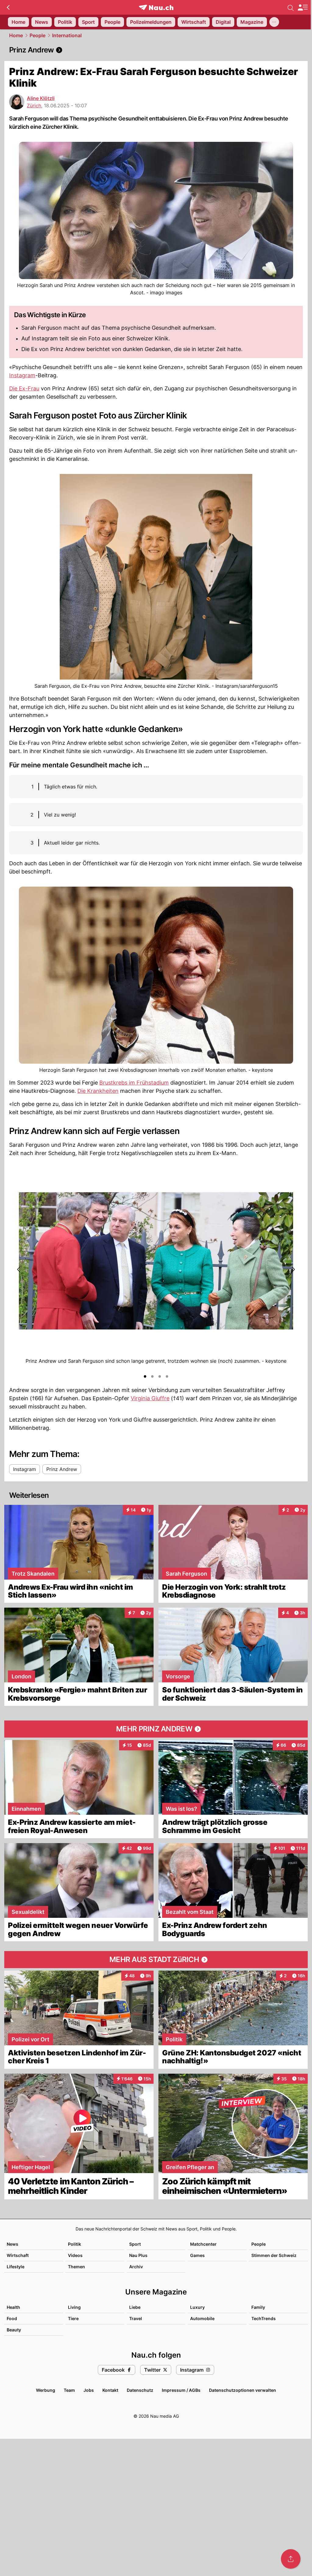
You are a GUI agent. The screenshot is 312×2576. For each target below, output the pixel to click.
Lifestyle (16, 2267)
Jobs (89, 2390)
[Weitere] (274, 22)
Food (12, 2318)
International (67, 35)
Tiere (73, 2318)
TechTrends (264, 2318)
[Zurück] (8, 7)
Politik (74, 2244)
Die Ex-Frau (24, 388)
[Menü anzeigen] (303, 7)
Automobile (202, 2318)
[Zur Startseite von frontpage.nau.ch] (156, 7)
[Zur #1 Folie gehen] (145, 1376)
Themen (76, 2267)
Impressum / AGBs (181, 2390)
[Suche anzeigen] (291, 7)
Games (197, 2255)
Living (74, 2307)
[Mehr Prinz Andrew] (156, 1729)
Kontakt (110, 2390)
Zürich (34, 106)
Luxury (197, 2307)
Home (16, 35)
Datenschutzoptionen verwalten (243, 2390)
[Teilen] (291, 2559)
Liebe (135, 2307)
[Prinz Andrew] (156, 50)
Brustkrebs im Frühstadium (134, 1083)
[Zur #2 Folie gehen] (152, 1376)
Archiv (136, 2267)
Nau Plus (138, 2255)
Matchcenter (203, 2244)
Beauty (14, 2330)
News (12, 2244)
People (37, 35)
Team (69, 2390)
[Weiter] (293, 1269)
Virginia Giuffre (150, 1398)
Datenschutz (140, 2390)
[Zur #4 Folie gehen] (167, 1376)
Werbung (46, 2390)
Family (258, 2307)
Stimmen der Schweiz (274, 2255)
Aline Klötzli (41, 98)
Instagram (22, 375)
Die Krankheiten (98, 1091)
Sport (135, 2244)
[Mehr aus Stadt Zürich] (156, 1960)
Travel (136, 2318)
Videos (75, 2255)
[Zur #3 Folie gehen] (160, 1376)
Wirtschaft (18, 2255)
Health (13, 2307)
